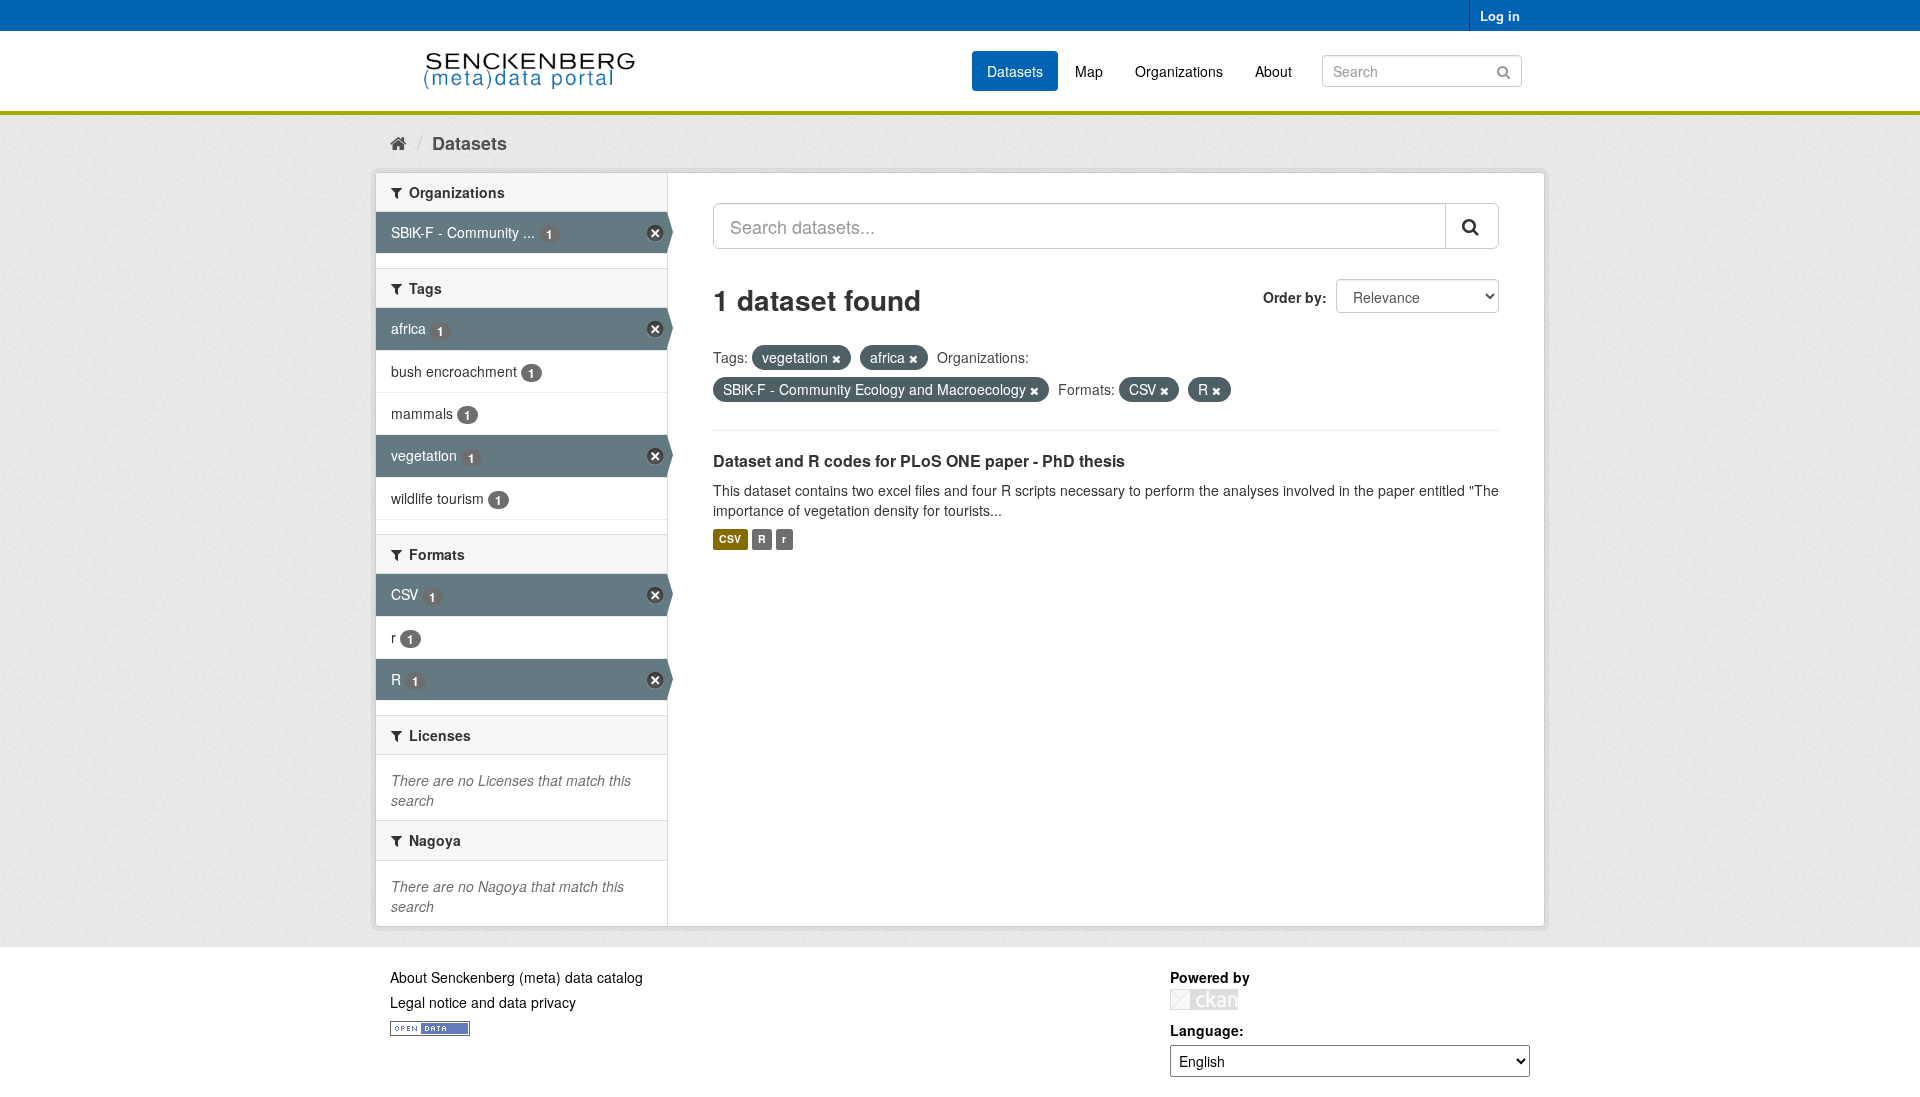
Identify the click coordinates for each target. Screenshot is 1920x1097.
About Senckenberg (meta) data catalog (516, 977)
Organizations (1179, 71)
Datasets (1015, 71)
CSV (730, 539)
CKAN (1204, 999)
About (1273, 71)
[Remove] (836, 358)
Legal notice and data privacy (483, 1002)
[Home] (398, 142)
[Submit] (1503, 69)
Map (1089, 71)
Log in (1500, 15)
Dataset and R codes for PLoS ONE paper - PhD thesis (919, 460)
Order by (1292, 297)
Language (1204, 1030)
